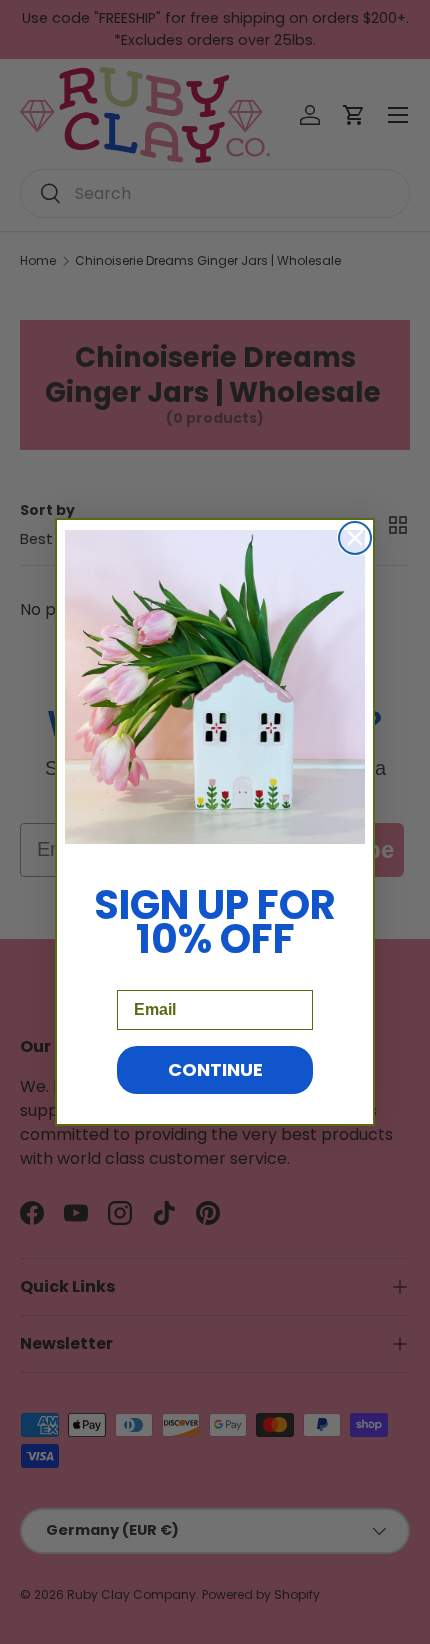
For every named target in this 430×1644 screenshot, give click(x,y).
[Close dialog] (355, 538)
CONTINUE (215, 1069)
